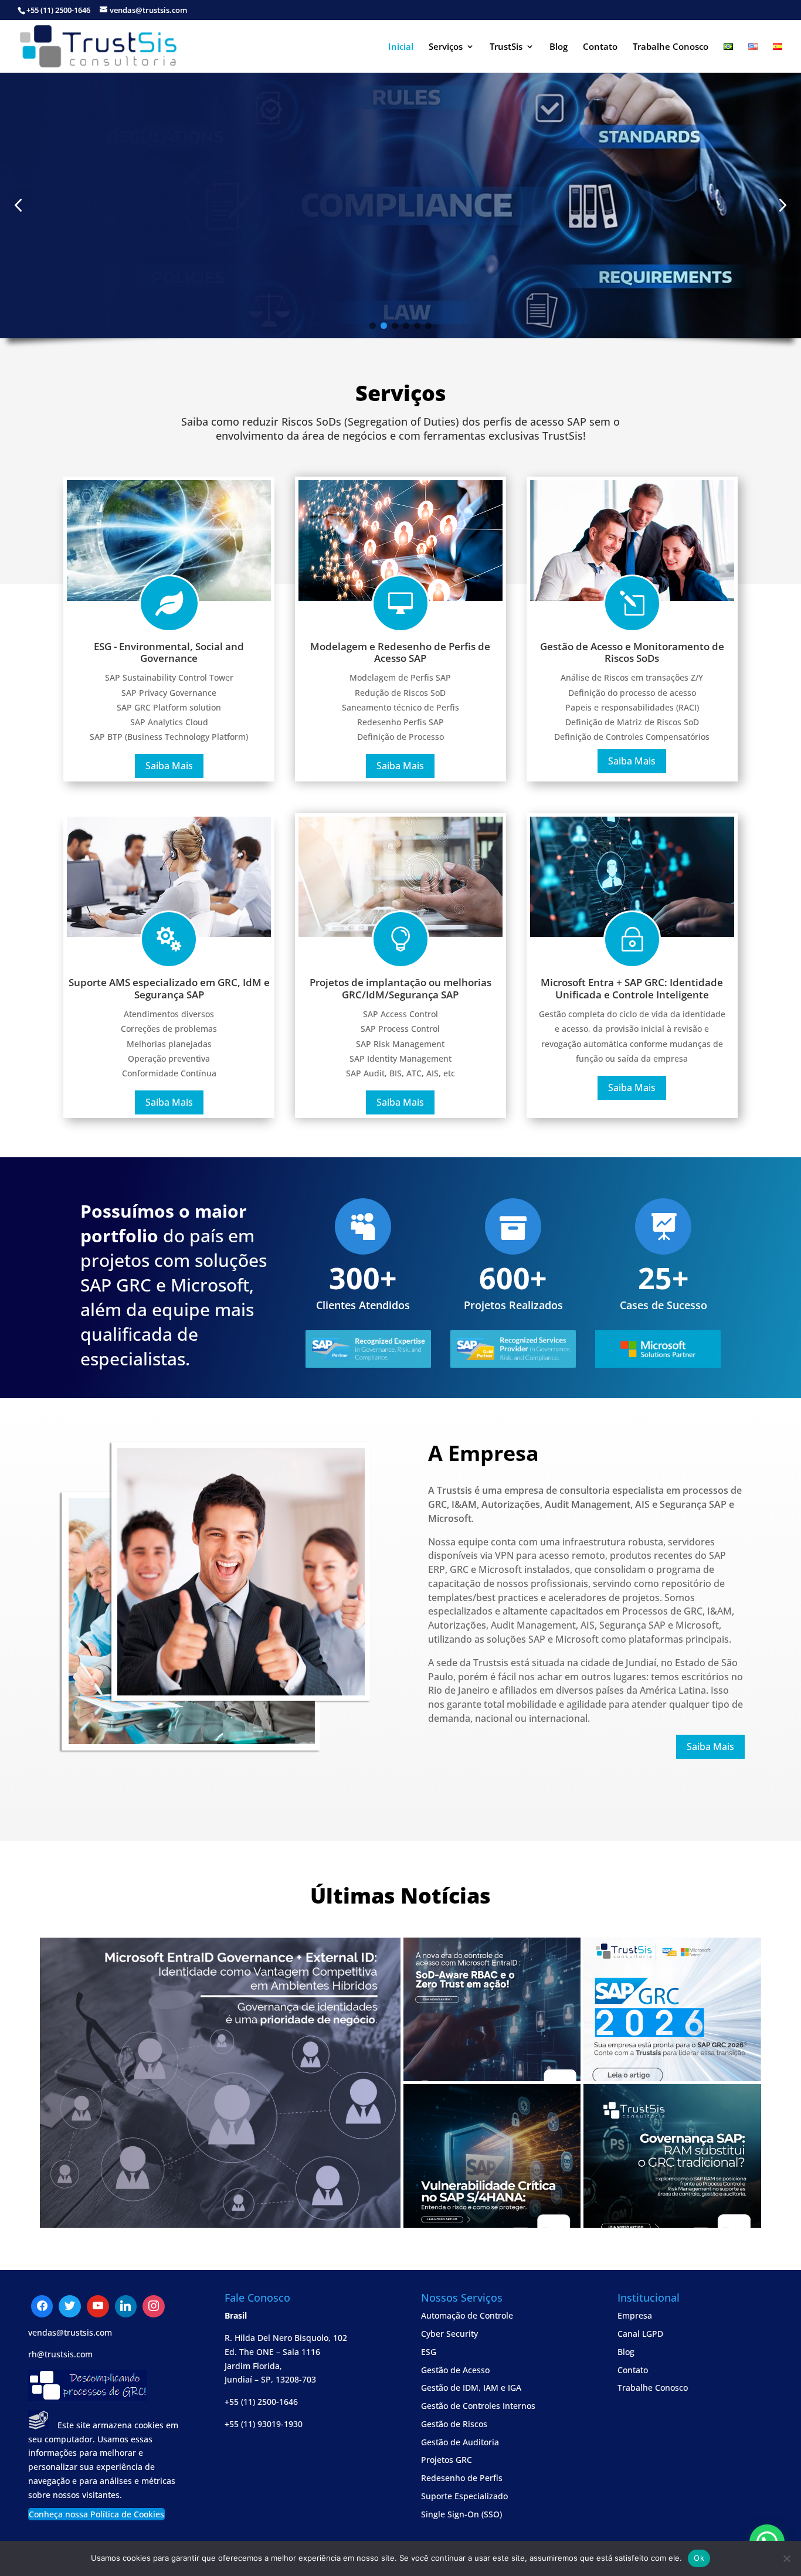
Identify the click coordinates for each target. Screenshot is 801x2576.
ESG (429, 2352)
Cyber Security (449, 2334)
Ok (699, 2558)
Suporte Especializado (464, 2496)
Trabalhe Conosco (671, 47)
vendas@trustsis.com (70, 2332)
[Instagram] (126, 2306)
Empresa (635, 2315)
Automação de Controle (467, 2315)
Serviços (446, 47)
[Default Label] (70, 2306)
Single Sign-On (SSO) (461, 2514)
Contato (600, 47)
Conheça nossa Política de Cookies (96, 2514)
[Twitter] (98, 2306)
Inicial (401, 47)
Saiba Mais (169, 766)
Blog (559, 47)
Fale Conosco (67, 252)
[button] (783, 205)
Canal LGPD (640, 2334)
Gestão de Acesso (455, 2370)
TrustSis (506, 47)
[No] (786, 2558)
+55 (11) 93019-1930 (264, 2424)
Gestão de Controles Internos (478, 2406)
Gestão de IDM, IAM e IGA (471, 2388)
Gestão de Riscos (454, 2424)
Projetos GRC (447, 2460)
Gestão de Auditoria (460, 2442)
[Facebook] (42, 2306)
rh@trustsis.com (60, 2354)
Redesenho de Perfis (462, 2478)
